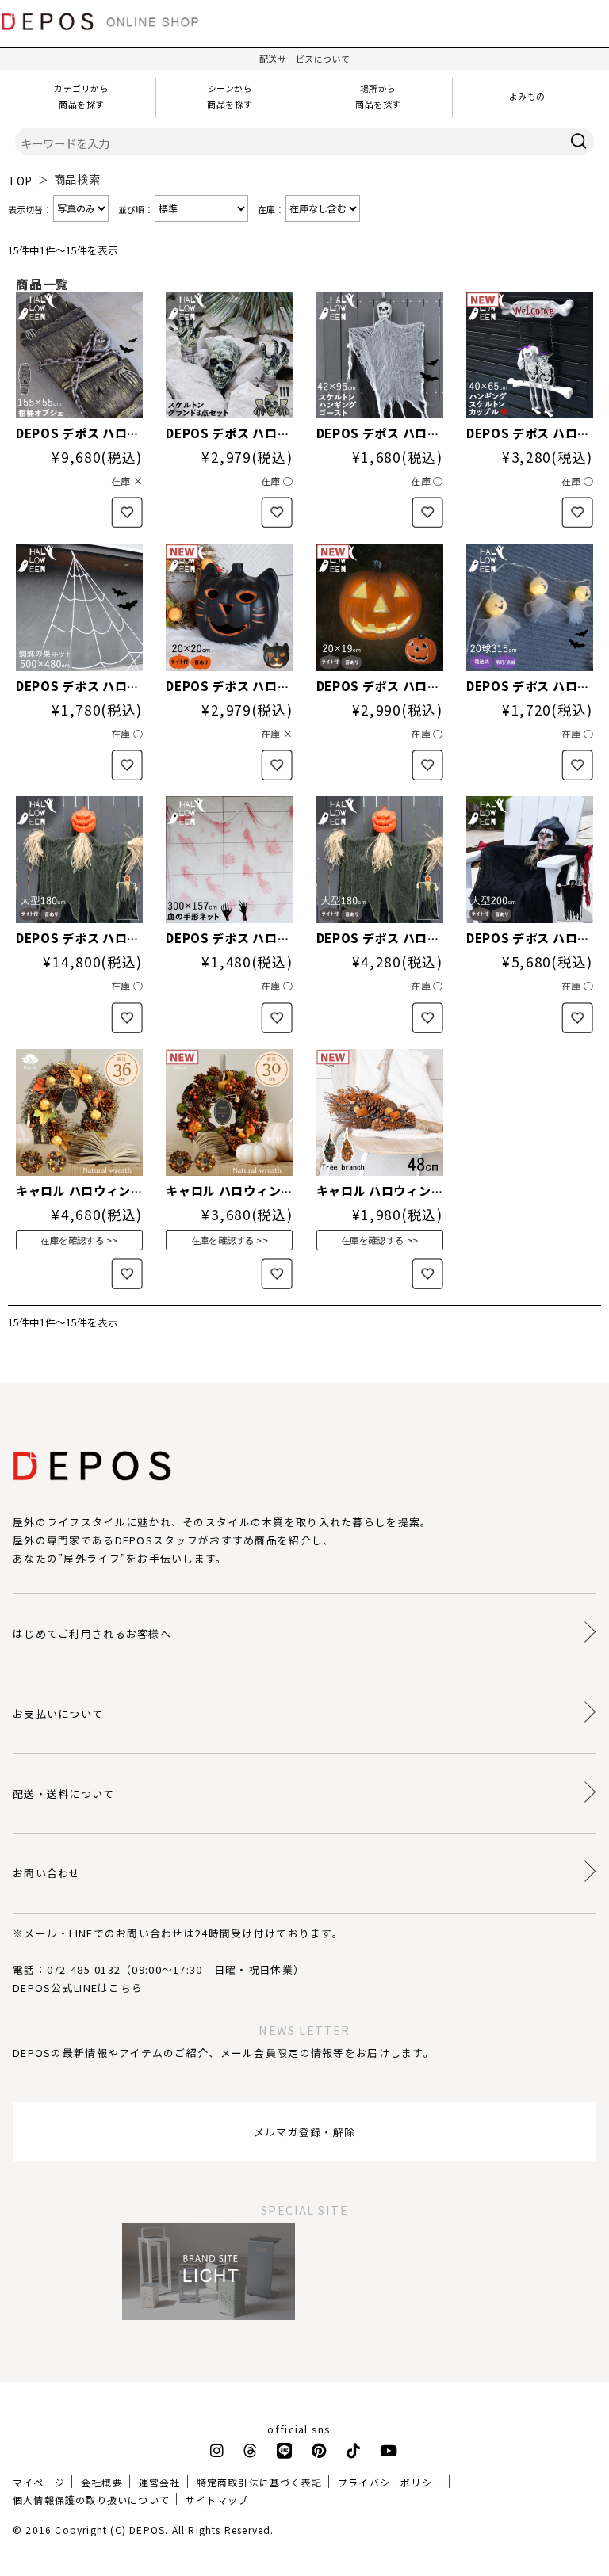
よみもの (527, 96)
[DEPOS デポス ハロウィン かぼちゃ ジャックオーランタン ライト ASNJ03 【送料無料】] (380, 607)
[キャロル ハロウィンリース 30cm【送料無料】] (229, 1112)
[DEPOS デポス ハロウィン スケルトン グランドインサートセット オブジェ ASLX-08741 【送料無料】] (229, 355)
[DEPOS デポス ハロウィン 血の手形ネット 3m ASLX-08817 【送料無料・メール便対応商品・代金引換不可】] (229, 860)
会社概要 (102, 2482)
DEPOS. (149, 2530)
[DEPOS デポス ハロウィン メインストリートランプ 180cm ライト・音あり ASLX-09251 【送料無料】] (79, 860)
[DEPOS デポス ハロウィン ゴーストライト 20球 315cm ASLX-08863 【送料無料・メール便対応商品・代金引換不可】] (530, 607)
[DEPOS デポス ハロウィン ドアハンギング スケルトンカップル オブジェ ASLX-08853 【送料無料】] (530, 355)
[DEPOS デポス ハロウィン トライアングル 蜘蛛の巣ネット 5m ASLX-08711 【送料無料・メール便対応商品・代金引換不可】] (79, 607)
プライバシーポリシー (390, 2482)
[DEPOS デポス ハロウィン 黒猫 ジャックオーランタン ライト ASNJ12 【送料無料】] (229, 607)
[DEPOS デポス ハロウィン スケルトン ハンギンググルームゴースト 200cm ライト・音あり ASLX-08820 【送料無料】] (530, 860)
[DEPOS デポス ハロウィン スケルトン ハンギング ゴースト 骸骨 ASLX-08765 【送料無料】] (380, 355)
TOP (20, 181)
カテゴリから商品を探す (81, 96)
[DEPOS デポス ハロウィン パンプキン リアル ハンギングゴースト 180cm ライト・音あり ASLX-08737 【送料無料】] (380, 860)
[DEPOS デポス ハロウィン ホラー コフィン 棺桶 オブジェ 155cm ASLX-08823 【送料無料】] (79, 355)
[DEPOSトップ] (107, 35)
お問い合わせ (47, 1873)
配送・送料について (64, 1794)
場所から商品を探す (378, 96)
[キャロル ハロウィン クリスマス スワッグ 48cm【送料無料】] (380, 1112)
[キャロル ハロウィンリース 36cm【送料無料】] (79, 1112)
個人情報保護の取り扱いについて (91, 2500)
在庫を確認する (72, 1240)
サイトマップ (217, 2500)
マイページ (39, 2482)
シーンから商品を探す (230, 96)
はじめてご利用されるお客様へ (92, 1633)
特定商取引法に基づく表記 (259, 2482)
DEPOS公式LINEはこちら (78, 1988)
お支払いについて (58, 1714)
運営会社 (160, 2482)
